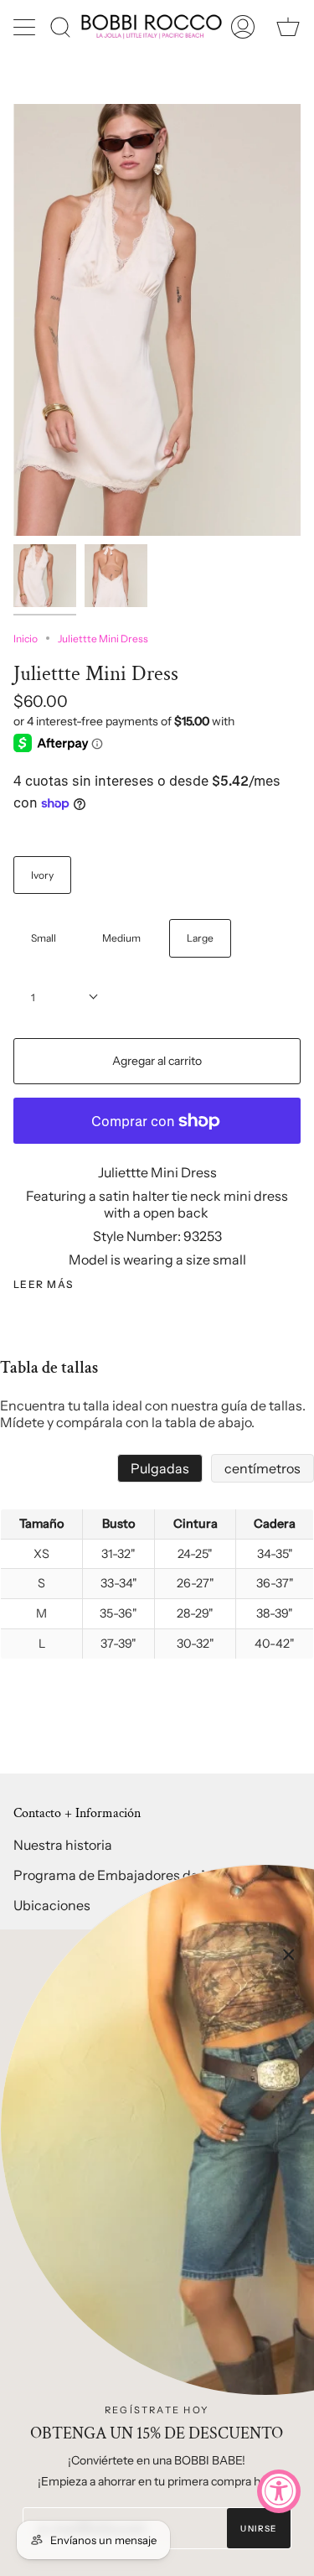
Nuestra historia (63, 1845)
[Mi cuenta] (243, 26)
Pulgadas (160, 1468)
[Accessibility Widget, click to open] (279, 2491)
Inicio (26, 639)
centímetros (263, 1468)
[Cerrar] (289, 1955)
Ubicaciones (52, 1905)
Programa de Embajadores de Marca (127, 1875)
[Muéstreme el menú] (26, 27)
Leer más (44, 1285)
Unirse (258, 2529)
